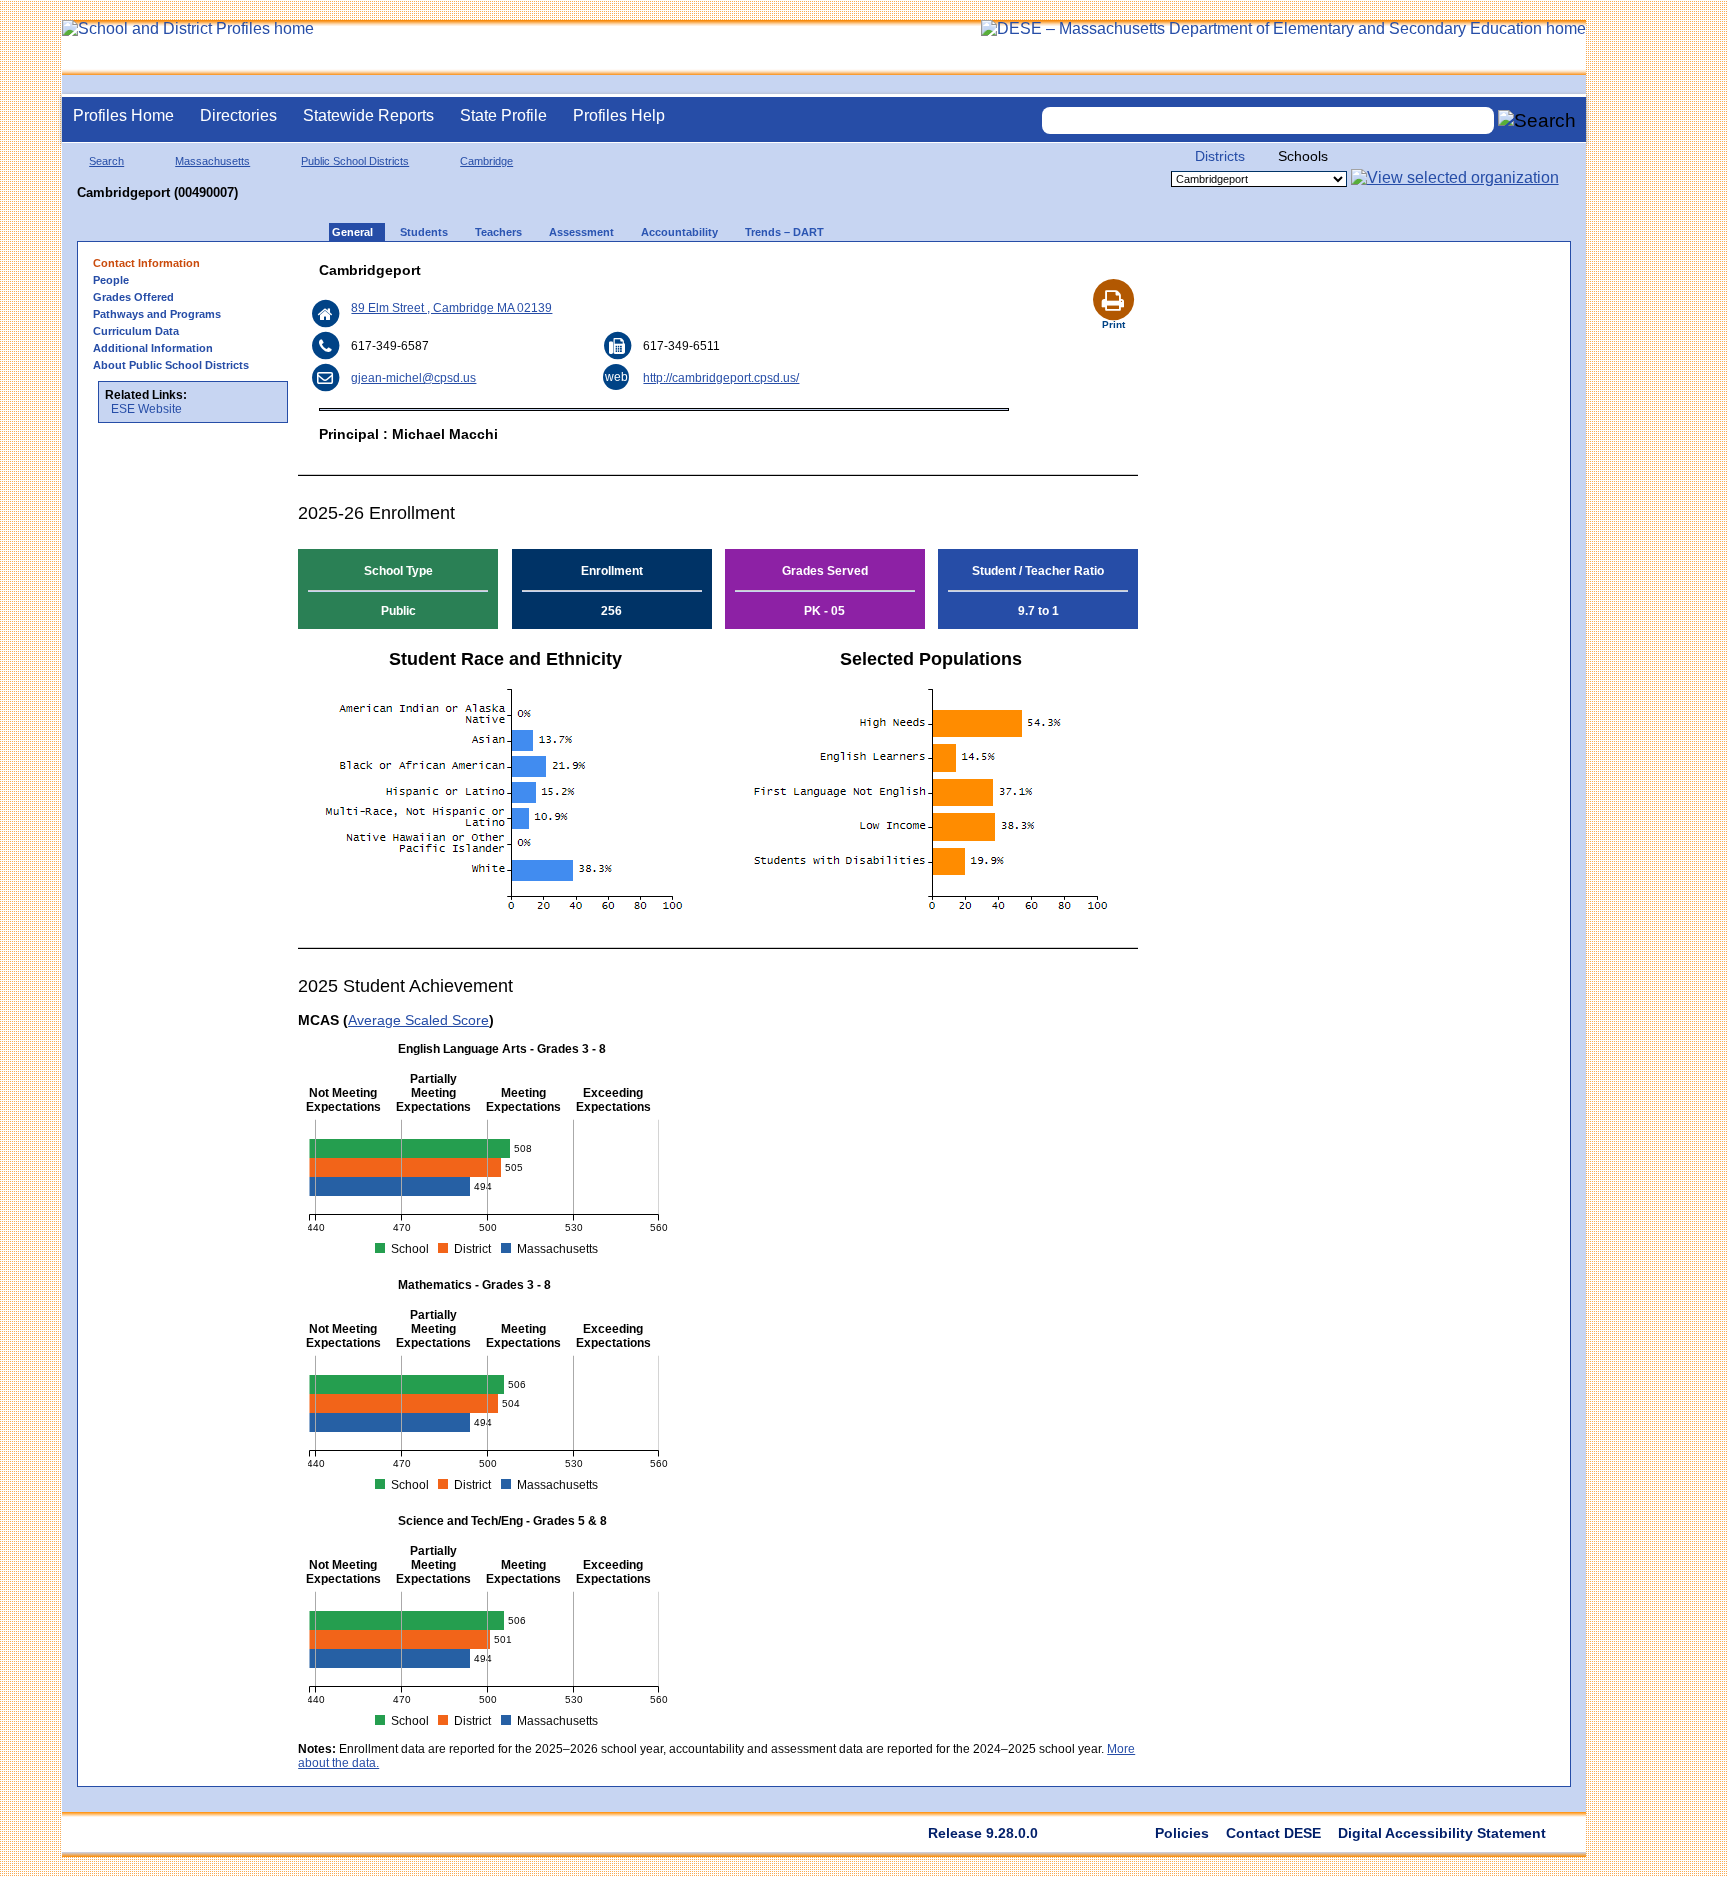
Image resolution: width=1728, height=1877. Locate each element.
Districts (1220, 156)
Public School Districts (355, 161)
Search (106, 161)
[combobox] (1268, 120)
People (111, 280)
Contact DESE (1273, 1833)
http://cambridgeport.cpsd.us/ (721, 378)
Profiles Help (619, 115)
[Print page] (1113, 276)
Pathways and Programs (157, 314)
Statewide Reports (368, 115)
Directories (238, 115)
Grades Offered (133, 297)
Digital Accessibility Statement (1442, 1833)
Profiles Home (123, 115)
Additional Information (153, 348)
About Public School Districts (171, 365)
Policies (1182, 1833)
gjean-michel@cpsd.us (413, 378)
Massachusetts (212, 161)
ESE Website (146, 409)
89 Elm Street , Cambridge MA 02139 (451, 308)
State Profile (503, 115)
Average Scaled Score (418, 1020)
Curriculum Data (136, 331)
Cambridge (486, 161)
